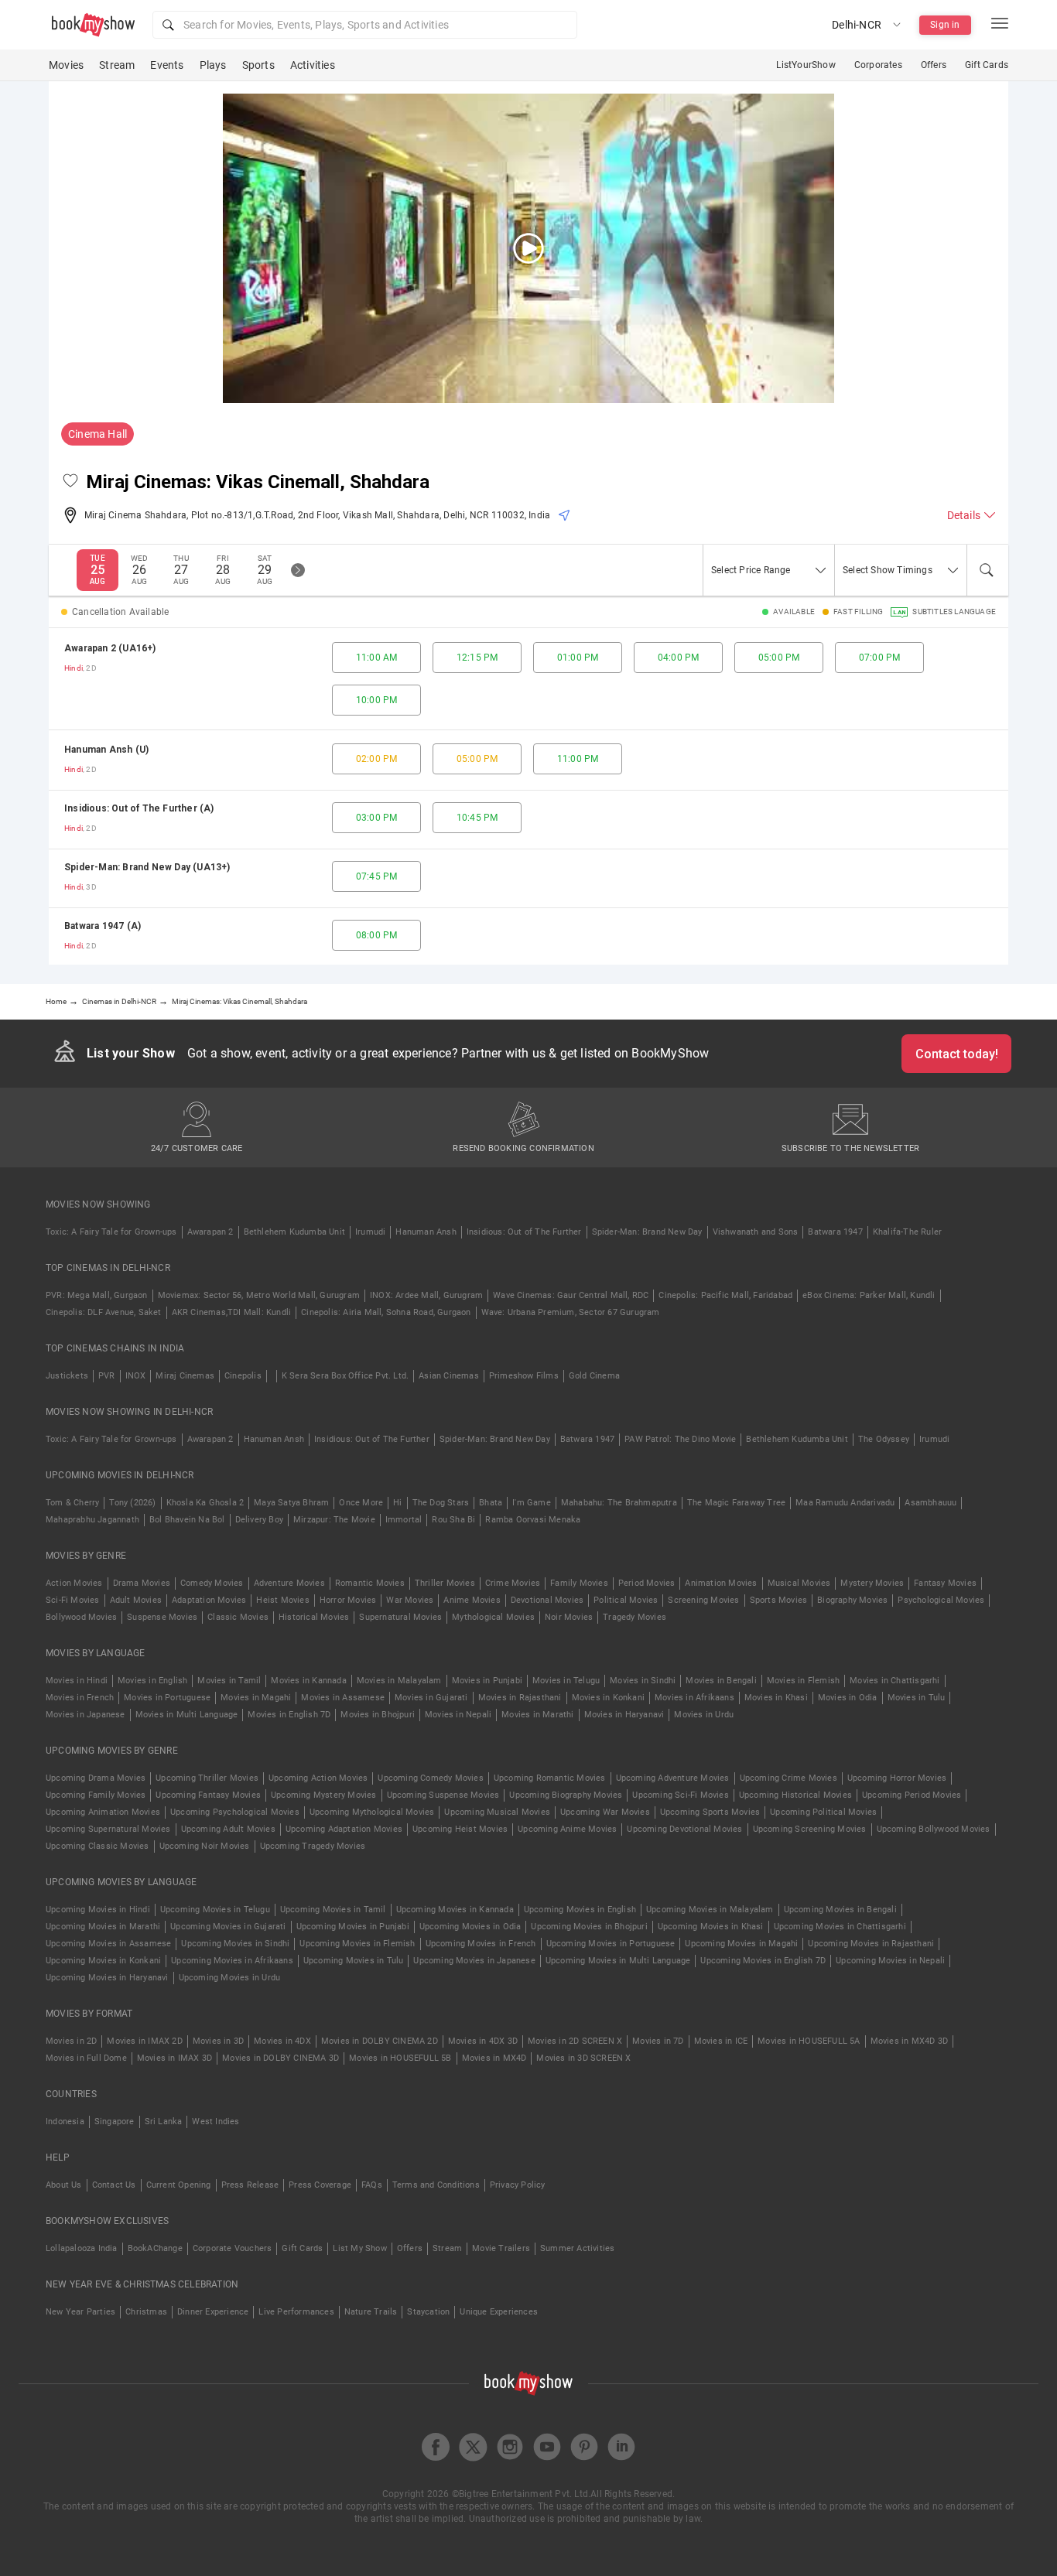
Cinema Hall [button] (97, 434)
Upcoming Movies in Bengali (840, 1910)
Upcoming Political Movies (823, 1812)
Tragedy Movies (635, 1617)
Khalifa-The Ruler (907, 1232)
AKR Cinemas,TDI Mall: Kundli (232, 1312)
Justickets (67, 1376)
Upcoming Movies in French (481, 1944)
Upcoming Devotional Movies (684, 1829)
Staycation (428, 2312)
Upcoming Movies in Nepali (890, 1961)
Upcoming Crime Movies (788, 1778)
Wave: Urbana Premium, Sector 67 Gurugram (571, 1312)
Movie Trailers (501, 2248)
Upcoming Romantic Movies (550, 1778)
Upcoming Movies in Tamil (333, 1910)
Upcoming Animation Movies (103, 1812)
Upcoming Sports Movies (710, 1812)
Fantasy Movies (945, 1583)
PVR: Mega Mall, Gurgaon (97, 1295)
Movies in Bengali (721, 1681)
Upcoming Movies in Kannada (455, 1910)
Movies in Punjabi (487, 1681)
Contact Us (114, 2185)
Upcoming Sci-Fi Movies (680, 1795)
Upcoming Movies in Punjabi (353, 1927)
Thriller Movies (445, 1583)
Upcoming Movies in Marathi (103, 1927)
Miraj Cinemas (185, 1376)
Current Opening (179, 2185)
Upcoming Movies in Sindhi (235, 1944)
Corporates (878, 65)
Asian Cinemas (449, 1376)
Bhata (491, 1503)
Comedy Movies (212, 1583)
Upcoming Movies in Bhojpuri (589, 1927)
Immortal (404, 1520)
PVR (107, 1376)
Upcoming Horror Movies (897, 1778)
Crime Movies (513, 1583)
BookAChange (155, 2248)
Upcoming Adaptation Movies (344, 1829)
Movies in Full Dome (86, 2058)
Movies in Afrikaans (694, 1698)
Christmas (146, 2312)
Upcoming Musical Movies (497, 1812)
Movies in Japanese (86, 1715)
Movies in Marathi (537, 1715)
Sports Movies (779, 1600)
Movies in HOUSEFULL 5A (809, 2041)
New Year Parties (80, 2312)
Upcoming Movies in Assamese (108, 1944)
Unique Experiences (499, 2312)
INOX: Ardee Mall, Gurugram (426, 1295)
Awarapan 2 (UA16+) (110, 648)
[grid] (528, 796)
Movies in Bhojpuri (378, 1715)
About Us (64, 2185)
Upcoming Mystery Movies (324, 1795)
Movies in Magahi (256, 1698)
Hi (397, 1503)
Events (167, 65)
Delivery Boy (259, 1520)
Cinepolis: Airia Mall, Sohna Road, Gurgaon (386, 1312)
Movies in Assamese (343, 1698)
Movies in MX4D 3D (909, 2041)
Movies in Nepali (458, 1715)
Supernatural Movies (400, 1617)
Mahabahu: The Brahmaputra (619, 1503)
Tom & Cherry (72, 1503)
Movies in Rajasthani (520, 1698)
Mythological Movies (493, 1617)
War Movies (410, 1600)
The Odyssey (884, 1439)
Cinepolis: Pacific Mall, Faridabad (725, 1295)
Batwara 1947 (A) (103, 926)
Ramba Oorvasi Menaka (533, 1520)
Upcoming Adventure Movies (673, 1778)
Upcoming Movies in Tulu (354, 1961)
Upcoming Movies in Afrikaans (232, 1961)
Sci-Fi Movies (73, 1600)
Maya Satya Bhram (291, 1503)
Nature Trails (371, 2312)
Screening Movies (703, 1600)
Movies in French (80, 1698)
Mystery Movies (872, 1583)
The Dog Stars (441, 1503)
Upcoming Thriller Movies (207, 1778)
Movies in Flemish (803, 1681)
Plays (213, 65)
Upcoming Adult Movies (228, 1829)
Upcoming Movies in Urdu (230, 1978)
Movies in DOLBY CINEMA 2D (380, 2041)
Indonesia (65, 2122)
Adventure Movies (289, 1583)
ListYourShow (806, 65)
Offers (934, 65)
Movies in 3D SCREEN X (583, 2058)
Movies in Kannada (308, 1681)
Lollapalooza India (82, 2248)
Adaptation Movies (209, 1600)
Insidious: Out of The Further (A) (139, 808)
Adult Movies (136, 1600)
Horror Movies (348, 1600)
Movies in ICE (721, 2041)
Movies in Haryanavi (624, 1715)
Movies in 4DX (282, 2041)
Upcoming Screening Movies (810, 1829)
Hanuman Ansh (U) (106, 750)
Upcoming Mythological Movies (372, 1812)
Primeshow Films (524, 1376)
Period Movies (647, 1583)
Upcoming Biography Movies (566, 1795)
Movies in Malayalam (399, 1681)
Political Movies (626, 1600)
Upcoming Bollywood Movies (934, 1829)
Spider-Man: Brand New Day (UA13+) (147, 867)
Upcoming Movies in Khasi (711, 1927)
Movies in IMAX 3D (174, 2058)
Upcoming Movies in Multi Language (618, 1961)
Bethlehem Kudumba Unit (294, 1232)
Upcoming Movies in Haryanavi (107, 1978)
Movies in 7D (658, 2041)
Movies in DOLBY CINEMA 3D (280, 2058)
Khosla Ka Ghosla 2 (205, 1503)
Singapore (115, 2122)
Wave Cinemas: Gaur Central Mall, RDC (571, 1295)
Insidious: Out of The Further (524, 1232)
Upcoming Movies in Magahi (741, 1944)
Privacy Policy (518, 2185)
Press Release (250, 2185)
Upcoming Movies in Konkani (103, 1961)
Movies (66, 65)
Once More (361, 1503)
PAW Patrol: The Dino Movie (680, 1439)
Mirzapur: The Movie (334, 1520)
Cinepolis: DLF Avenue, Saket (104, 1312)
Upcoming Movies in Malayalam (710, 1910)
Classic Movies (238, 1617)
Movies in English (152, 1681)
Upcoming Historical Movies (795, 1795)
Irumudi (370, 1232)
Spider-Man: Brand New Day (647, 1232)
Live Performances (296, 2312)
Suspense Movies (162, 1617)
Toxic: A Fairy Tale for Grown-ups (111, 1232)
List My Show (359, 2248)
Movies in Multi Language (187, 1715)
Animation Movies (721, 1583)
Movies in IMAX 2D (144, 2041)
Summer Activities (577, 2248)
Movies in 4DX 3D (483, 2041)
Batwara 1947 (835, 1232)
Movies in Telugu (566, 1681)
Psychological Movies (941, 1600)
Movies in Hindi (77, 1681)
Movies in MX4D (494, 2058)
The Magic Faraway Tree (736, 1503)
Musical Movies (799, 1583)
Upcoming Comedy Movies (430, 1778)
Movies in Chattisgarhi (895, 1681)
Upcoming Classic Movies (97, 1846)
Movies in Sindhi (643, 1681)
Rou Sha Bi (453, 1520)
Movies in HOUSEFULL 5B (400, 2058)
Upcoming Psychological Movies (235, 1812)
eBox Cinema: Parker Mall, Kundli (869, 1295)
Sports (258, 65)
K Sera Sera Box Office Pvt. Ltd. (345, 1376)
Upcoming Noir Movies (205, 1846)
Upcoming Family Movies (96, 1795)
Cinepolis (243, 1376)
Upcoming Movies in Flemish (357, 1944)
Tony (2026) (132, 1503)
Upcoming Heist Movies (460, 1829)
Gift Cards (987, 65)
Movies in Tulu (917, 1698)
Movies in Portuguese (167, 1698)
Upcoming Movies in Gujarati (228, 1927)
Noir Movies (569, 1617)
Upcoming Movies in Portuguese (611, 1944)
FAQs (372, 2185)
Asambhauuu (930, 1503)
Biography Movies (852, 1600)
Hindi (74, 668)
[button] (365, 25)
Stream (117, 65)
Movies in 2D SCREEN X (575, 2041)
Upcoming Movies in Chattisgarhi (840, 1927)
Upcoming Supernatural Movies (108, 1829)
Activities (313, 65)
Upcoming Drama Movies (96, 1778)
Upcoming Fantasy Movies (208, 1795)
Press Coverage (320, 2185)
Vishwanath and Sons (756, 1232)
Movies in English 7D (289, 1715)
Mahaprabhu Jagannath (92, 1520)
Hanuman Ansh (426, 1232)
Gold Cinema (594, 1376)
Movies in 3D (218, 2041)
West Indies (216, 2122)
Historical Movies (314, 1617)
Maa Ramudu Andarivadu (845, 1503)
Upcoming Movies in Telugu (215, 1910)
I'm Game (532, 1503)
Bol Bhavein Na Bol (187, 1520)
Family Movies (579, 1583)
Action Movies (74, 1583)
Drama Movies (142, 1583)
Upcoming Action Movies (318, 1778)
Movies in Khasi (776, 1698)
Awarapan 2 (210, 1232)
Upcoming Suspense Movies (443, 1795)
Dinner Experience (213, 2312)
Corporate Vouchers (233, 2248)
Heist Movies (282, 1600)
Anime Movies (472, 1600)
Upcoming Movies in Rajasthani (871, 1944)
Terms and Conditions (436, 2185)
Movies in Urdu (704, 1715)
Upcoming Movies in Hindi (98, 1910)
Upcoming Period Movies (912, 1795)
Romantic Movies (370, 1583)
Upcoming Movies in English (580, 1910)
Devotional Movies (547, 1600)
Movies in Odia (848, 1698)
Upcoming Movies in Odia (470, 1927)
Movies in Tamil (229, 1681)
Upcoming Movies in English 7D (763, 1961)
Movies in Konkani (608, 1698)
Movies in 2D (71, 2041)
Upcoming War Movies (605, 1812)
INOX (136, 1376)
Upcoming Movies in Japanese (474, 1961)
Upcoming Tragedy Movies (313, 1846)
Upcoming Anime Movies (567, 1829)
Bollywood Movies (81, 1617)
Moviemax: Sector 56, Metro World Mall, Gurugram (259, 1295)
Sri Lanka (164, 2122)
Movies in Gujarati (431, 1698)
